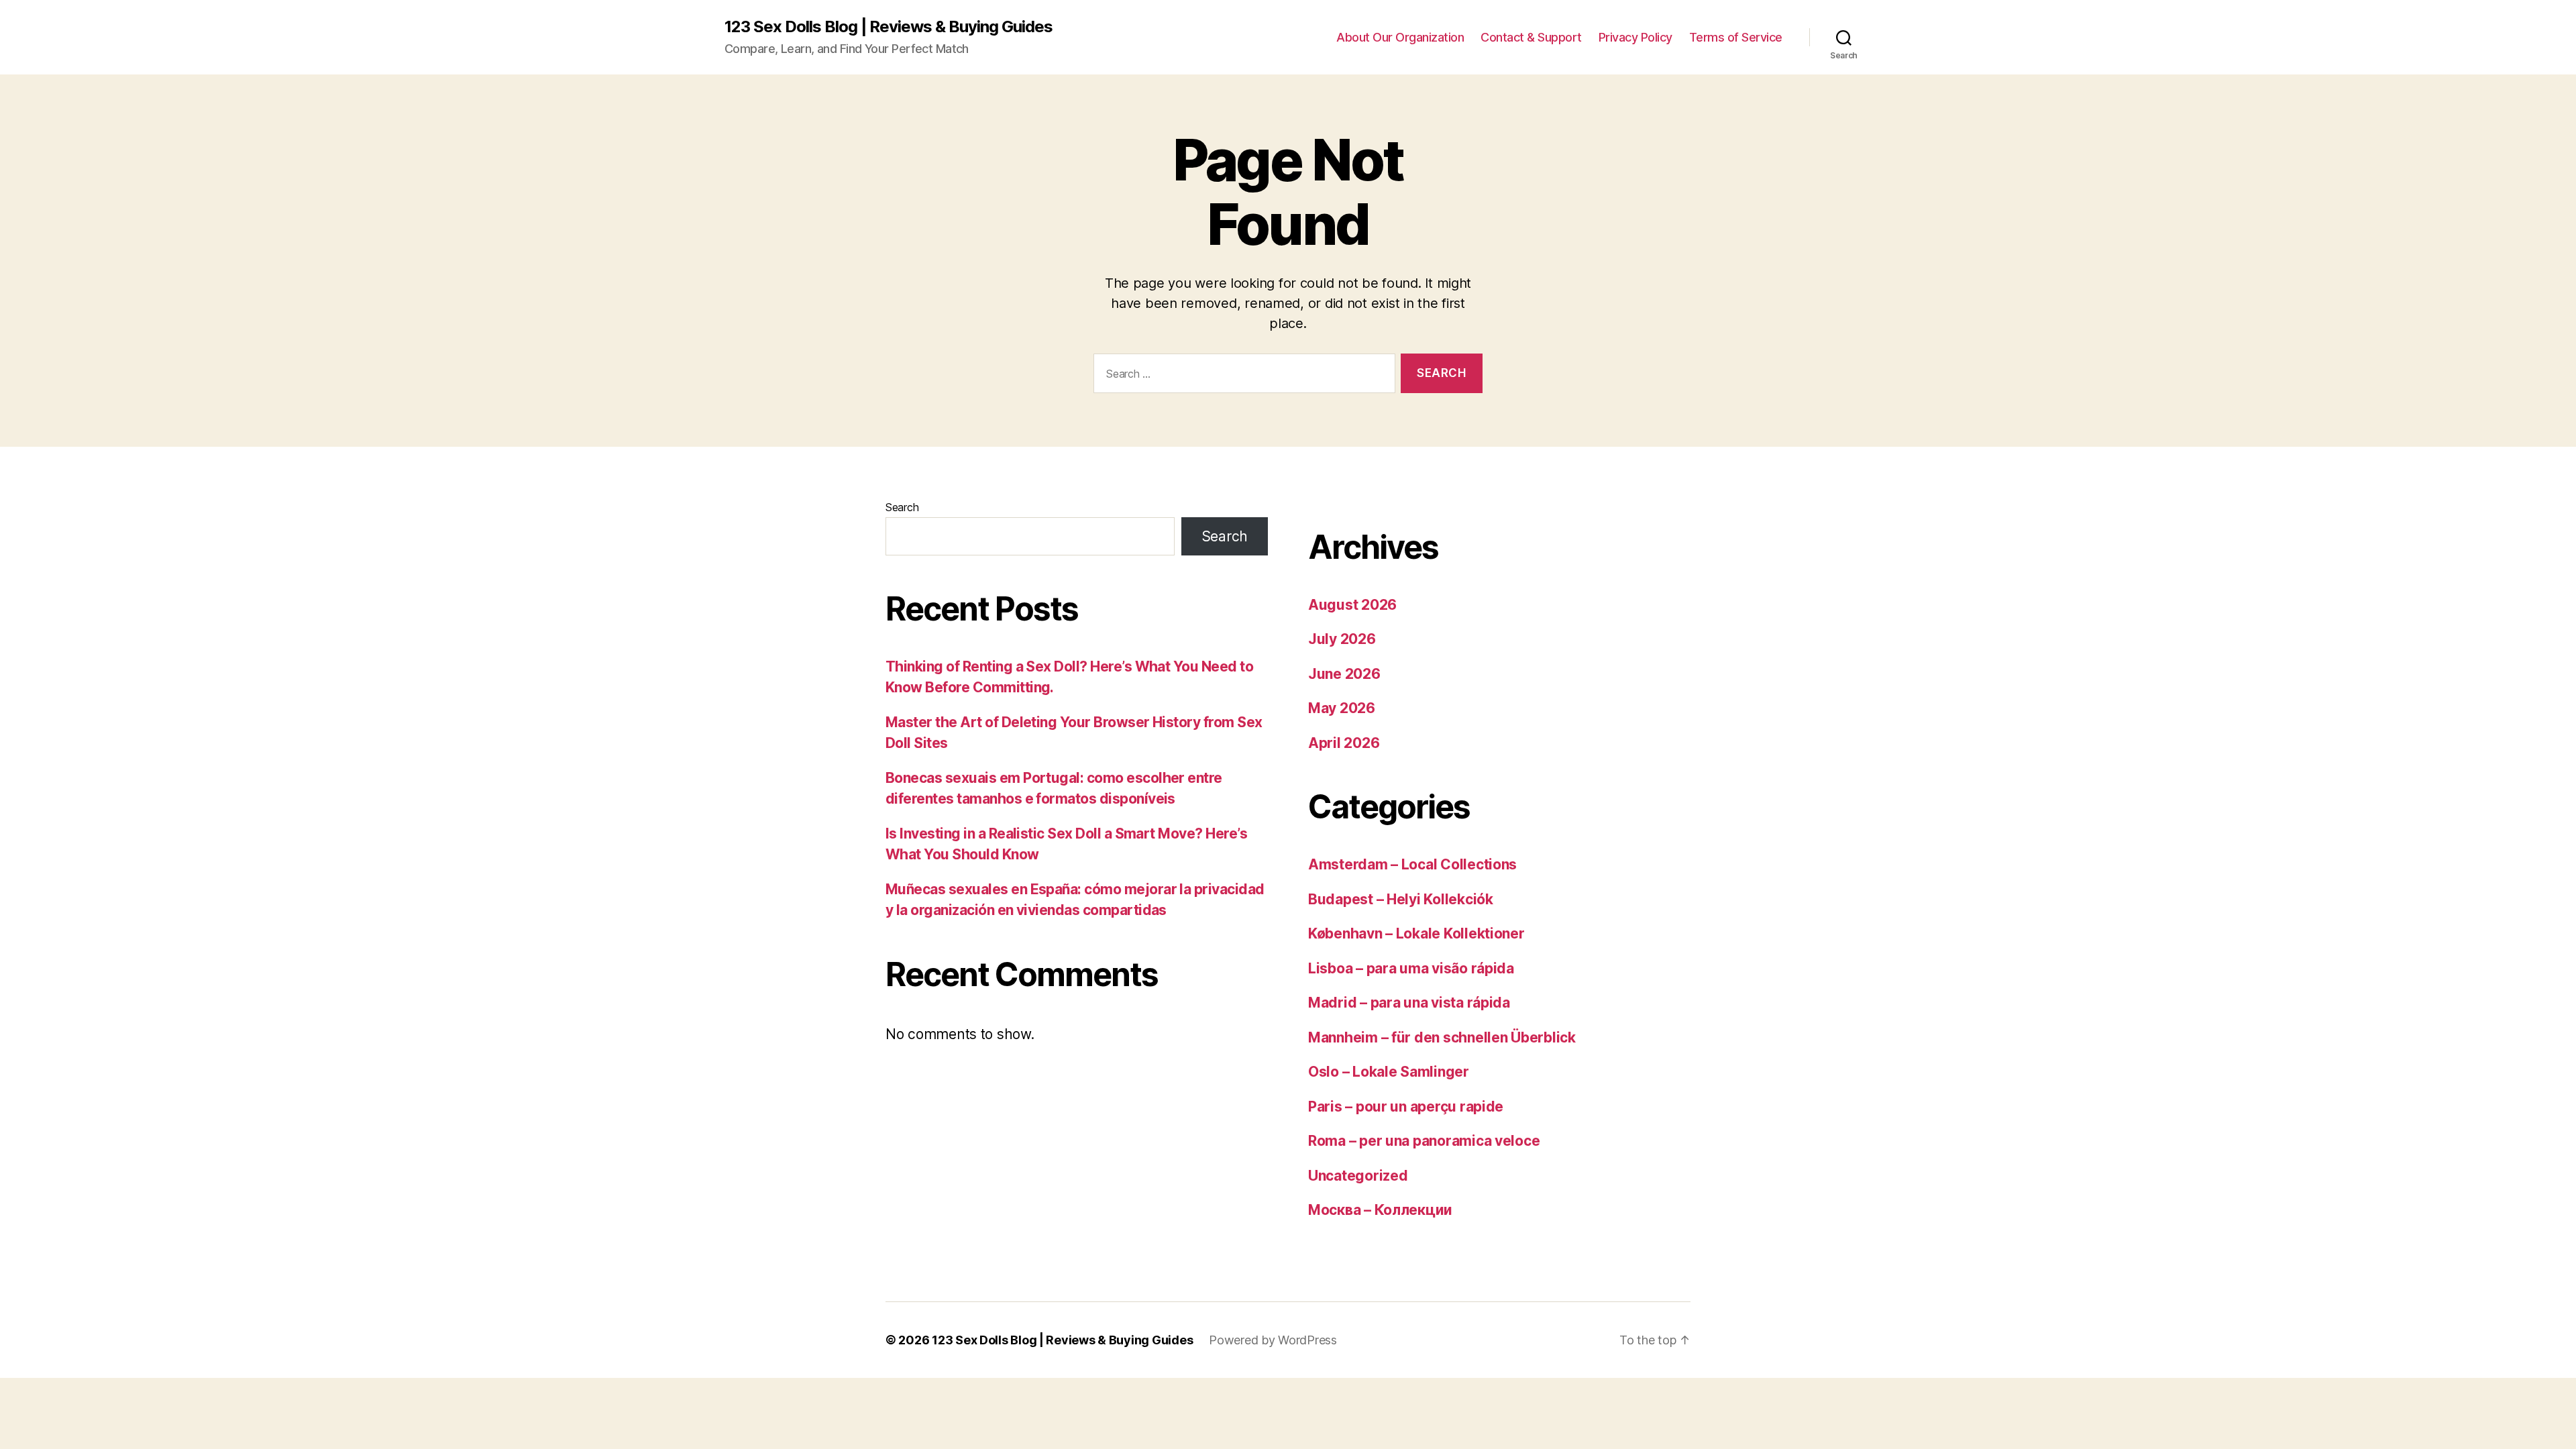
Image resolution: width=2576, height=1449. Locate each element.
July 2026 (1342, 639)
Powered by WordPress (1273, 1340)
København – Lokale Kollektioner (1416, 933)
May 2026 (1342, 708)
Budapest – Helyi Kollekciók (1401, 899)
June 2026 (1344, 674)
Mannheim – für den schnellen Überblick (1442, 1037)
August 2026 (1352, 605)
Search (902, 507)
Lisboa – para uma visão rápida (1411, 968)
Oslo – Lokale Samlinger (1389, 1072)
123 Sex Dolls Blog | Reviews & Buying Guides (889, 27)
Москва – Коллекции (1380, 1210)
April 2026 (1344, 743)
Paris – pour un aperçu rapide (1406, 1107)
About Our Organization (1400, 37)
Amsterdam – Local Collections (1412, 864)
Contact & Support (1531, 37)
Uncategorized (1358, 1176)
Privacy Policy (1635, 37)
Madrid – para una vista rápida (1409, 1003)
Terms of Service (1736, 37)
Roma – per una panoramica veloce (1424, 1141)
